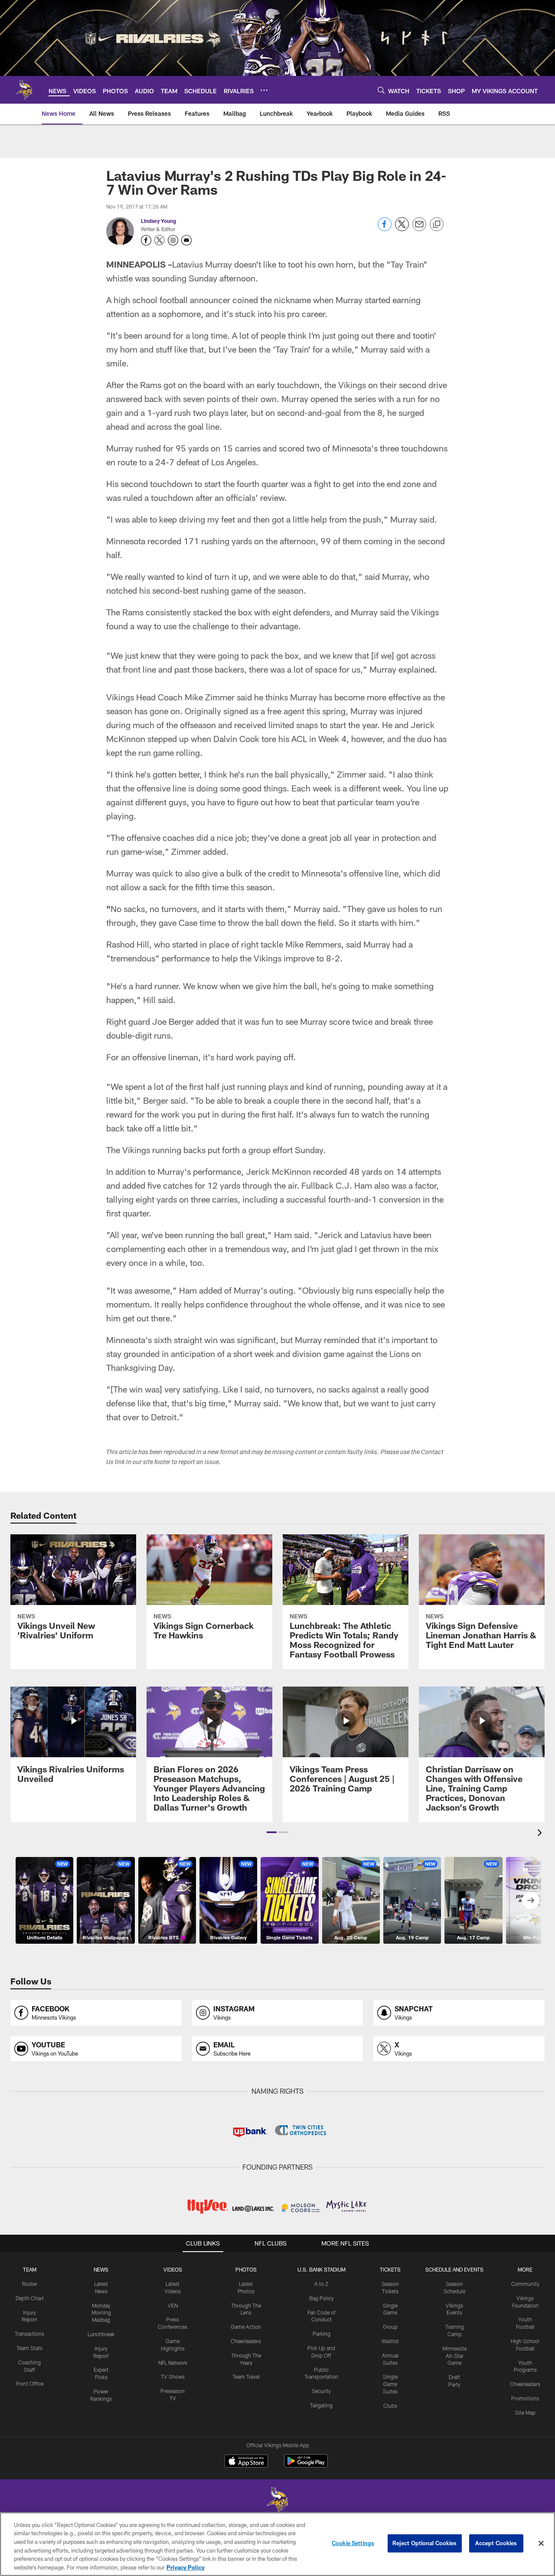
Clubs (390, 2406)
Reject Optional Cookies (425, 2543)
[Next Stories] (531, 1900)
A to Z (321, 2284)
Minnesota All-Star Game (454, 2356)
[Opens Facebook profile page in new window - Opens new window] (146, 240)
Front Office (30, 2383)
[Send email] (419, 229)
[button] (272, 1832)
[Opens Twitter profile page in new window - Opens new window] (160, 240)
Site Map (525, 2413)
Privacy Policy (186, 2567)
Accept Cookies (496, 2543)
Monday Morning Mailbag (101, 2313)
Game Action (246, 2327)
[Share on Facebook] (385, 229)
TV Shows (173, 2377)
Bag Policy (322, 2298)
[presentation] (541, 1834)
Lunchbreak (101, 2334)
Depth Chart (30, 2298)
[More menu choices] (264, 90)
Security (321, 2391)
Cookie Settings (353, 2543)
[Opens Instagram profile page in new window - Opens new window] (173, 240)
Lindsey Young (158, 221)
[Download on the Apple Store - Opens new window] (246, 2462)
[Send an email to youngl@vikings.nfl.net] (186, 240)
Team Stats (29, 2348)
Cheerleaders (246, 2341)
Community (525, 2284)
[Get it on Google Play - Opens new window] (306, 2465)
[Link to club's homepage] (24, 90)
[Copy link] (437, 225)
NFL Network (173, 2363)
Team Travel (246, 2377)
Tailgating (321, 2405)
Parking (322, 2334)
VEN (173, 2305)
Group (390, 2327)
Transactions (29, 2334)
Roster (30, 2284)
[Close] (541, 2543)
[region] (277, 2544)
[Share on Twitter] (402, 229)
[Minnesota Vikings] (277, 2501)
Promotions (525, 2398)
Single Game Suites (390, 2384)
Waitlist (390, 2341)
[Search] (381, 90)
